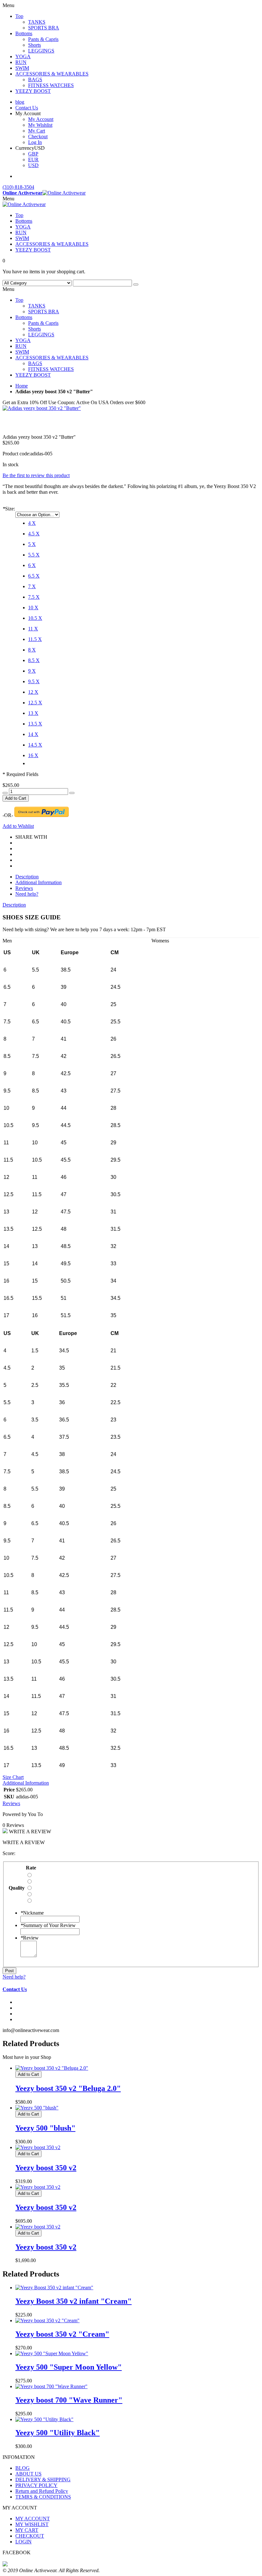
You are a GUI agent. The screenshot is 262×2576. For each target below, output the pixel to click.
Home (22, 386)
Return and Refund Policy (42, 2491)
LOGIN (23, 2542)
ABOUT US (28, 2474)
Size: (9, 509)
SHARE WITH (31, 837)
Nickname (32, 1913)
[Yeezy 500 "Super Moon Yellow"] (52, 2353)
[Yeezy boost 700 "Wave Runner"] (51, 2386)
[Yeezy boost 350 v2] (38, 2147)
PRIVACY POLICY (36, 2485)
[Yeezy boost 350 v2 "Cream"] (47, 2320)
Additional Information (39, 882)
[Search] (136, 284)
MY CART (27, 2530)
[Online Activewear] (24, 204)
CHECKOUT (30, 2536)
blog (20, 102)
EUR (33, 160)
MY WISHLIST (32, 2524)
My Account (41, 119)
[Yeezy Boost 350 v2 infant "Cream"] (54, 2288)
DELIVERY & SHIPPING (43, 2480)
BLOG (23, 2468)
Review (30, 1938)
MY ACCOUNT (33, 2519)
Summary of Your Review (48, 1925)
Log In (35, 142)
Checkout (38, 136)
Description (27, 877)
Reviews (24, 888)
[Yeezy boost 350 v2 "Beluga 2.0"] (52, 2068)
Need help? (27, 894)
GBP (33, 154)
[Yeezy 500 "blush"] (37, 2108)
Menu (8, 199)
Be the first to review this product (36, 475)
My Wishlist (40, 125)
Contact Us (27, 108)
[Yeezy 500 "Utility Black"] (44, 2419)
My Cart (37, 131)
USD (33, 165)
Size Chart (13, 1777)
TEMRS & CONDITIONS (43, 2497)
